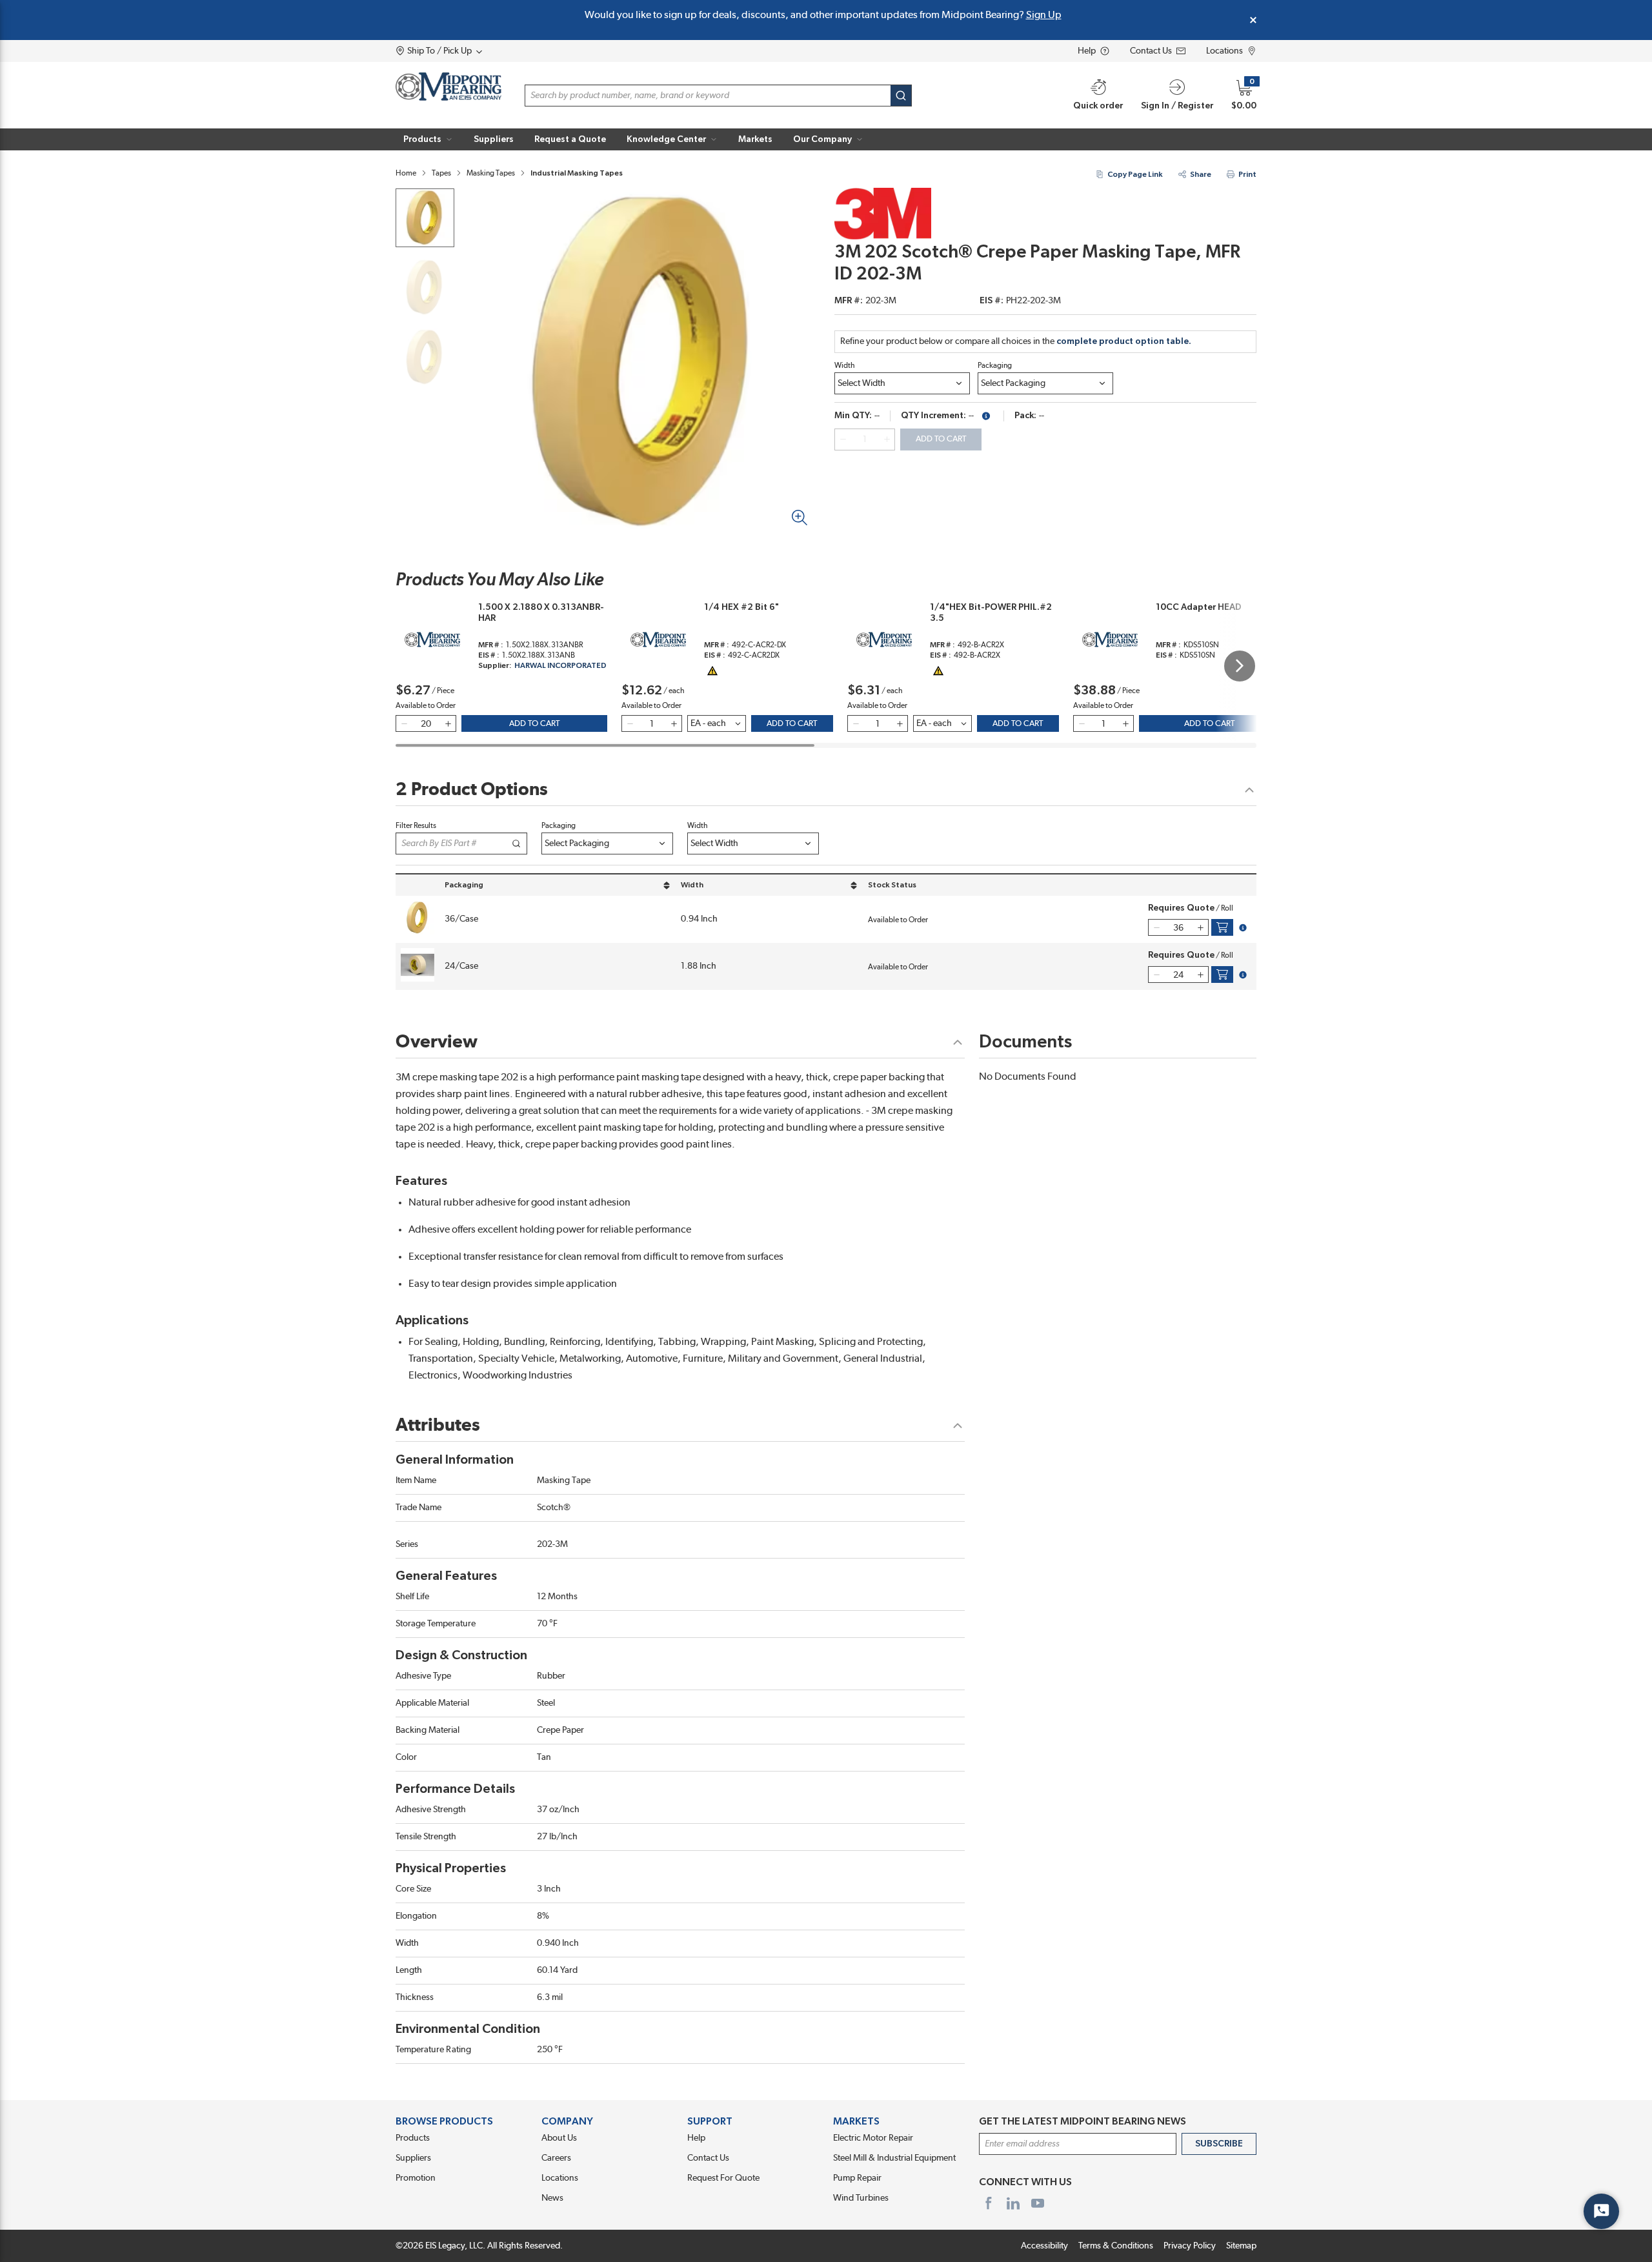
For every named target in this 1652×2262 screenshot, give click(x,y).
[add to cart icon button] (1222, 927)
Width (845, 365)
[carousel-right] (1240, 666)
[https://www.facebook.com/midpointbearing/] (989, 2203)
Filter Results (416, 825)
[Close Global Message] (1253, 20)
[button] (428, 139)
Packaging (995, 365)
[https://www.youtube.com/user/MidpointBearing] (1038, 2203)
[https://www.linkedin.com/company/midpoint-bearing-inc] (1013, 2203)
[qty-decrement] (843, 439)
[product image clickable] (425, 218)
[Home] (448, 86)
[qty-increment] (887, 439)
